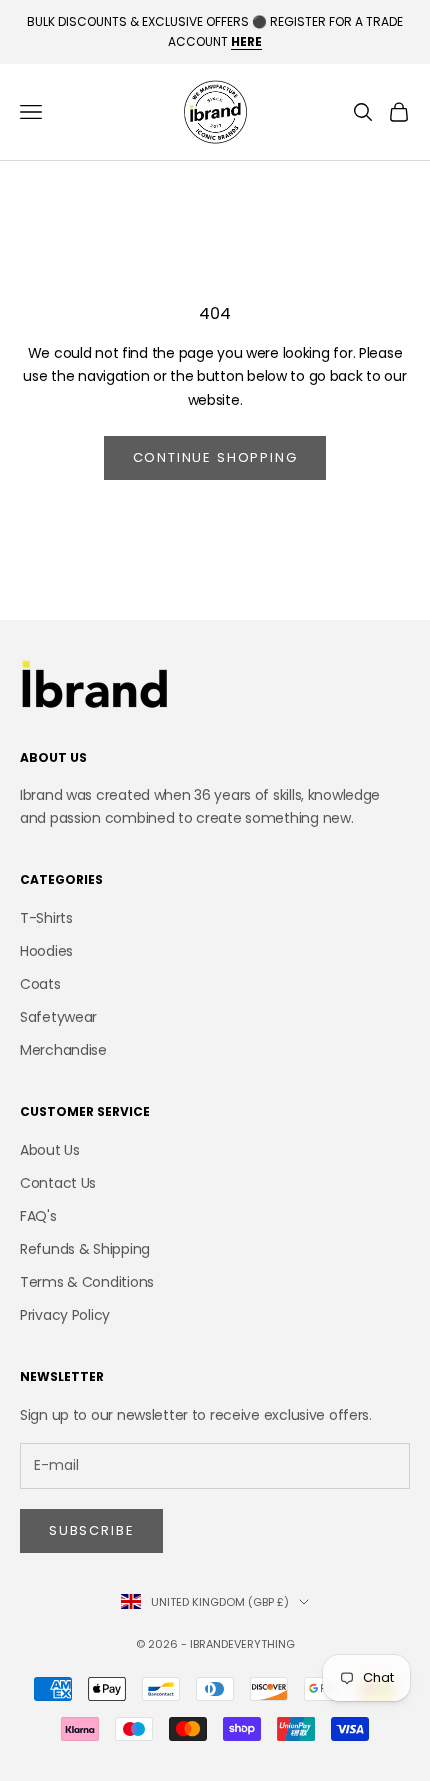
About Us (50, 1150)
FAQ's (38, 1216)
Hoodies (46, 951)
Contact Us (58, 1183)
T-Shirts (46, 918)
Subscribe (91, 1530)
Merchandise (63, 1050)
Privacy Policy (65, 1315)
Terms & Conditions (87, 1282)
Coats (40, 984)
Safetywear (58, 1017)
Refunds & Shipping (85, 1249)
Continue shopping (215, 457)
